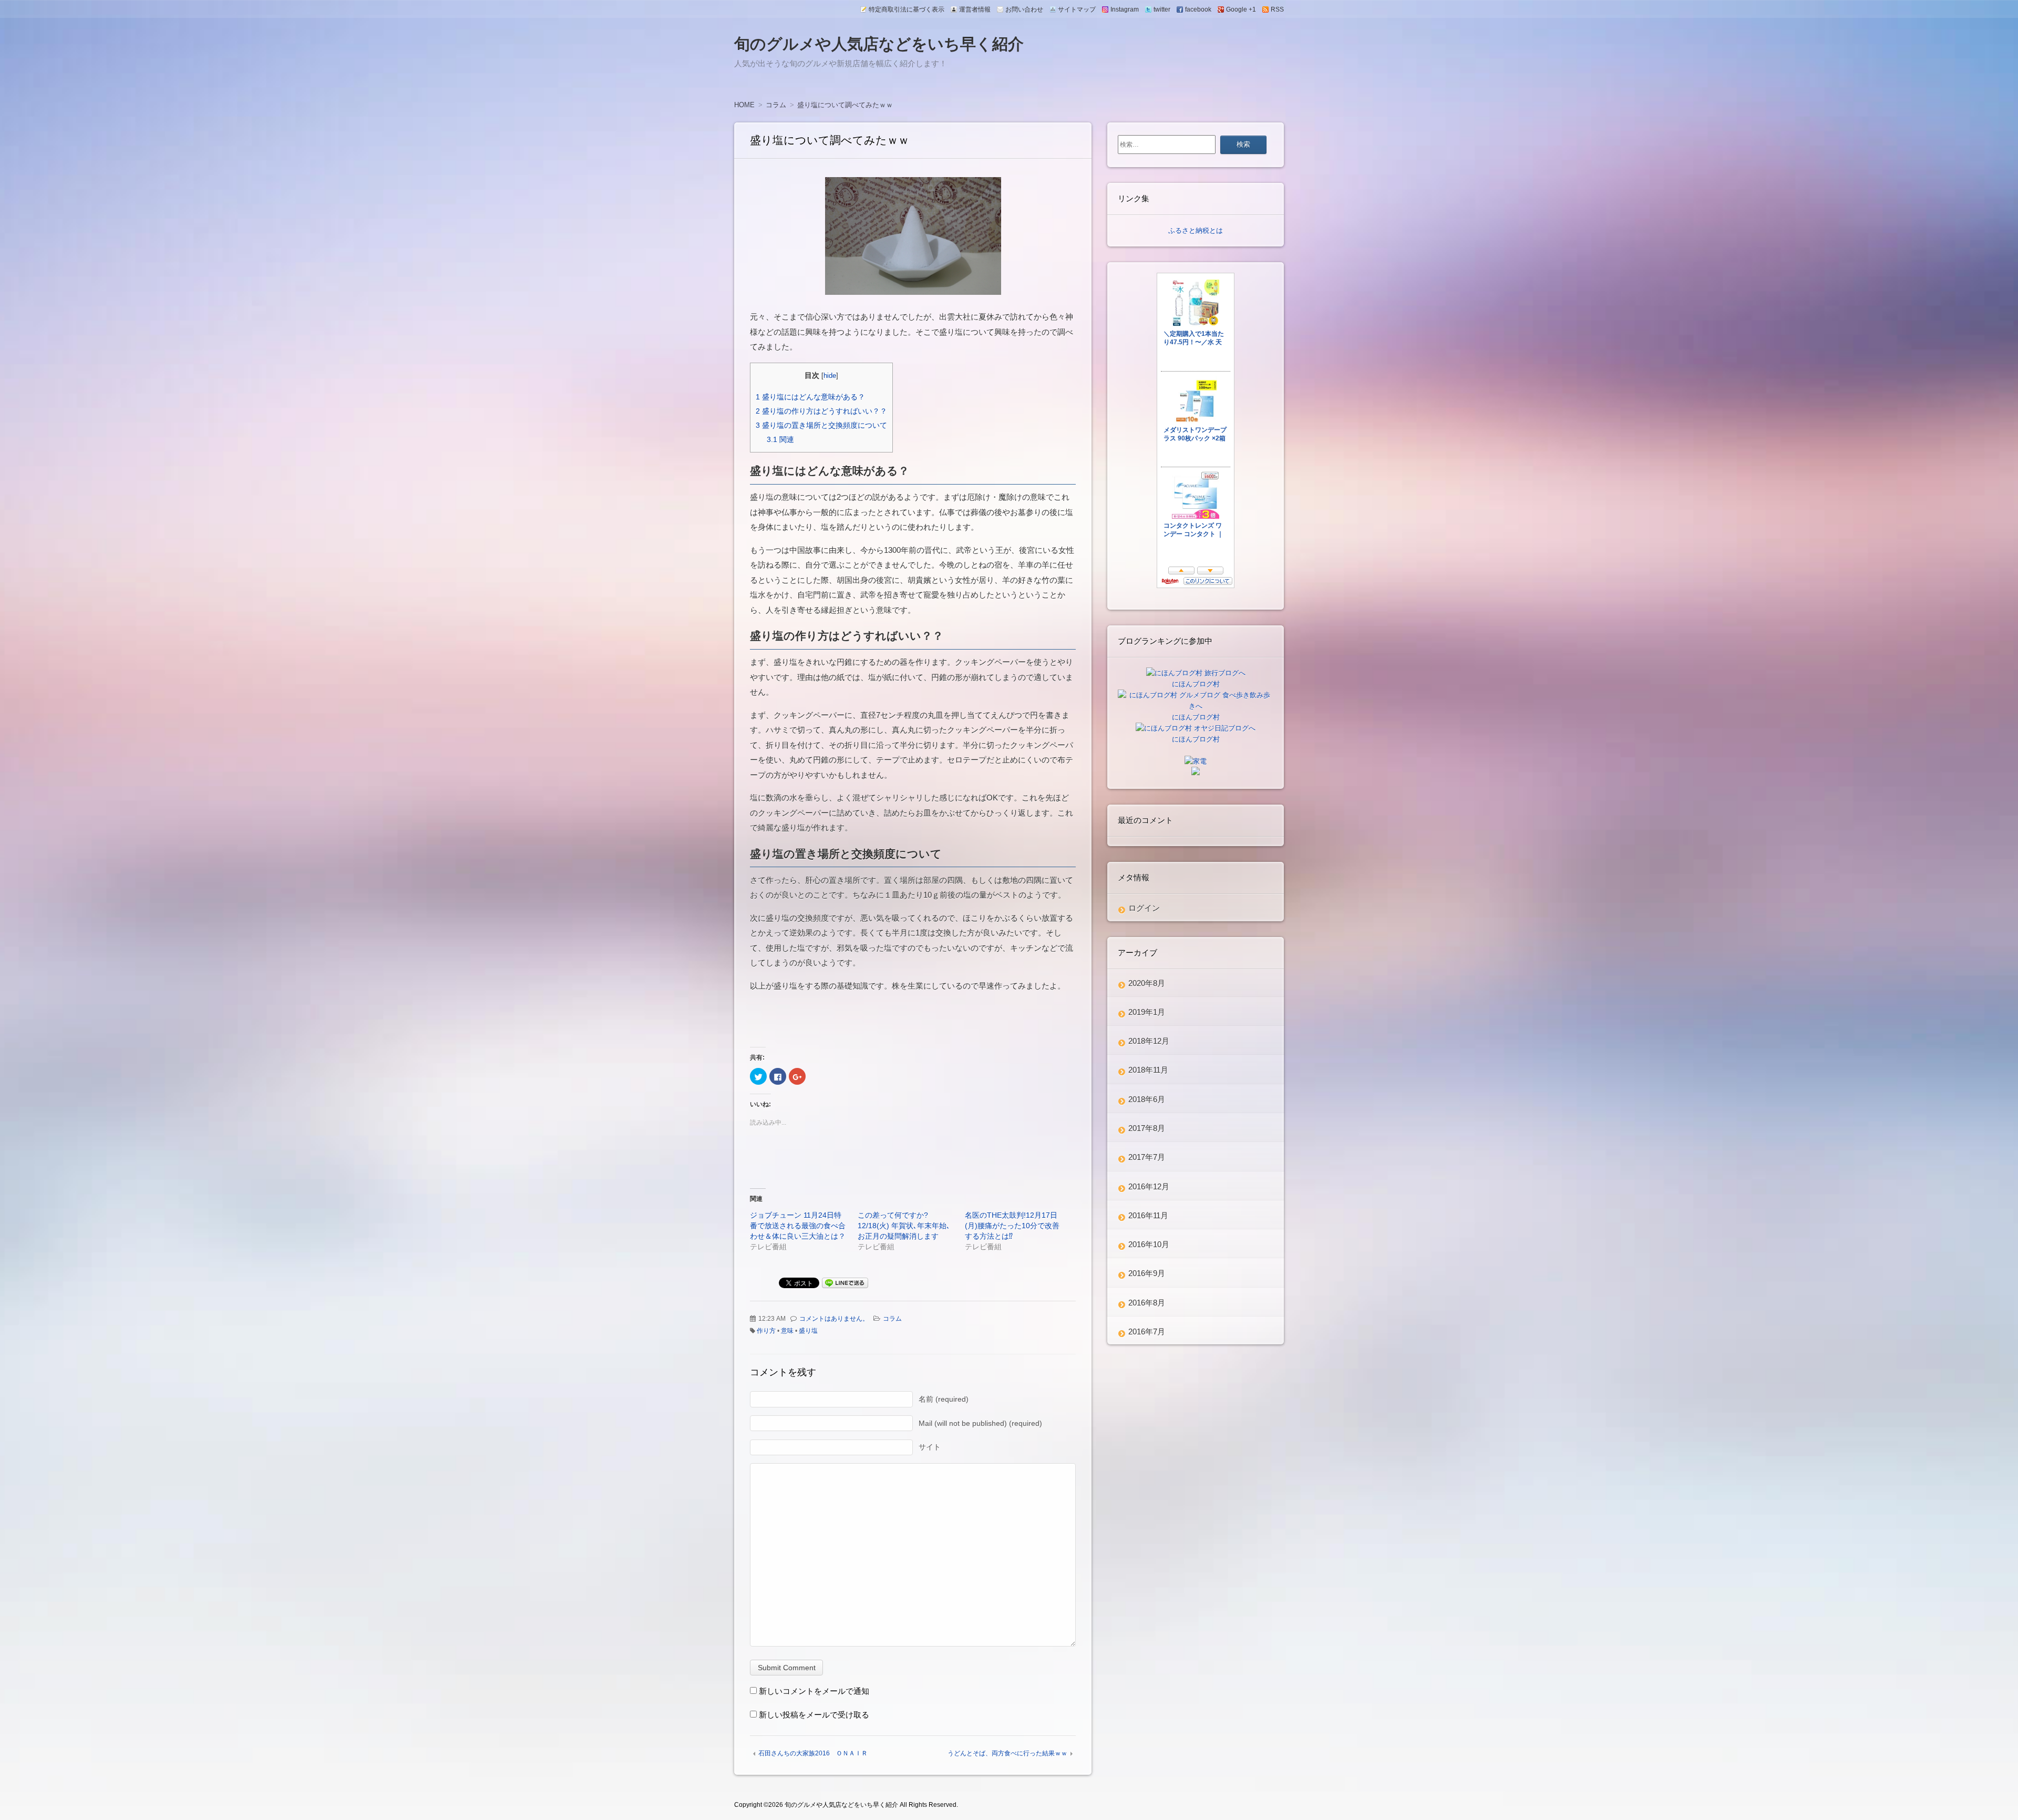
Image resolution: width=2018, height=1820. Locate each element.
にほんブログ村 (1196, 684)
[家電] (1196, 761)
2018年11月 (1148, 1070)
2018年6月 (1147, 1099)
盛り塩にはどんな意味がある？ (810, 397)
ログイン (1144, 908)
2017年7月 (1147, 1157)
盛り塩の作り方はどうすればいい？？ (821, 411)
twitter (1162, 9)
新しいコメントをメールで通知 (814, 1691)
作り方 (766, 1331)
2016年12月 (1149, 1186)
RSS (1277, 9)
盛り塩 (808, 1331)
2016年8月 (1147, 1303)
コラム (892, 1319)
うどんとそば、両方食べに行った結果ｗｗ (1007, 1753)
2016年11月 (1148, 1215)
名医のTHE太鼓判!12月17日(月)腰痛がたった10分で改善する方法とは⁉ (1012, 1226)
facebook (1198, 9)
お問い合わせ (1024, 9)
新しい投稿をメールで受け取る (814, 1715)
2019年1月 (1147, 1012)
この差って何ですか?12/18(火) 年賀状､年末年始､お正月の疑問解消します (904, 1226)
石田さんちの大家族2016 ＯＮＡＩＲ (813, 1753)
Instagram (1125, 9)
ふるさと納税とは (1196, 230)
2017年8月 (1147, 1128)
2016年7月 (1147, 1331)
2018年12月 (1149, 1041)
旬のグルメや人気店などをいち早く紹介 (879, 44)
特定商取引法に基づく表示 (907, 9)
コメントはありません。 (834, 1319)
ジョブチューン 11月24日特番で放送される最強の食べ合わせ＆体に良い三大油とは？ (798, 1226)
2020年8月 (1147, 983)
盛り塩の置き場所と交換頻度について (821, 425)
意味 (787, 1331)
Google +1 (1241, 9)
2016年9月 (1147, 1273)
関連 (780, 439)
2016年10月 (1149, 1244)
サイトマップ (1077, 9)
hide (830, 376)
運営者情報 (975, 9)
